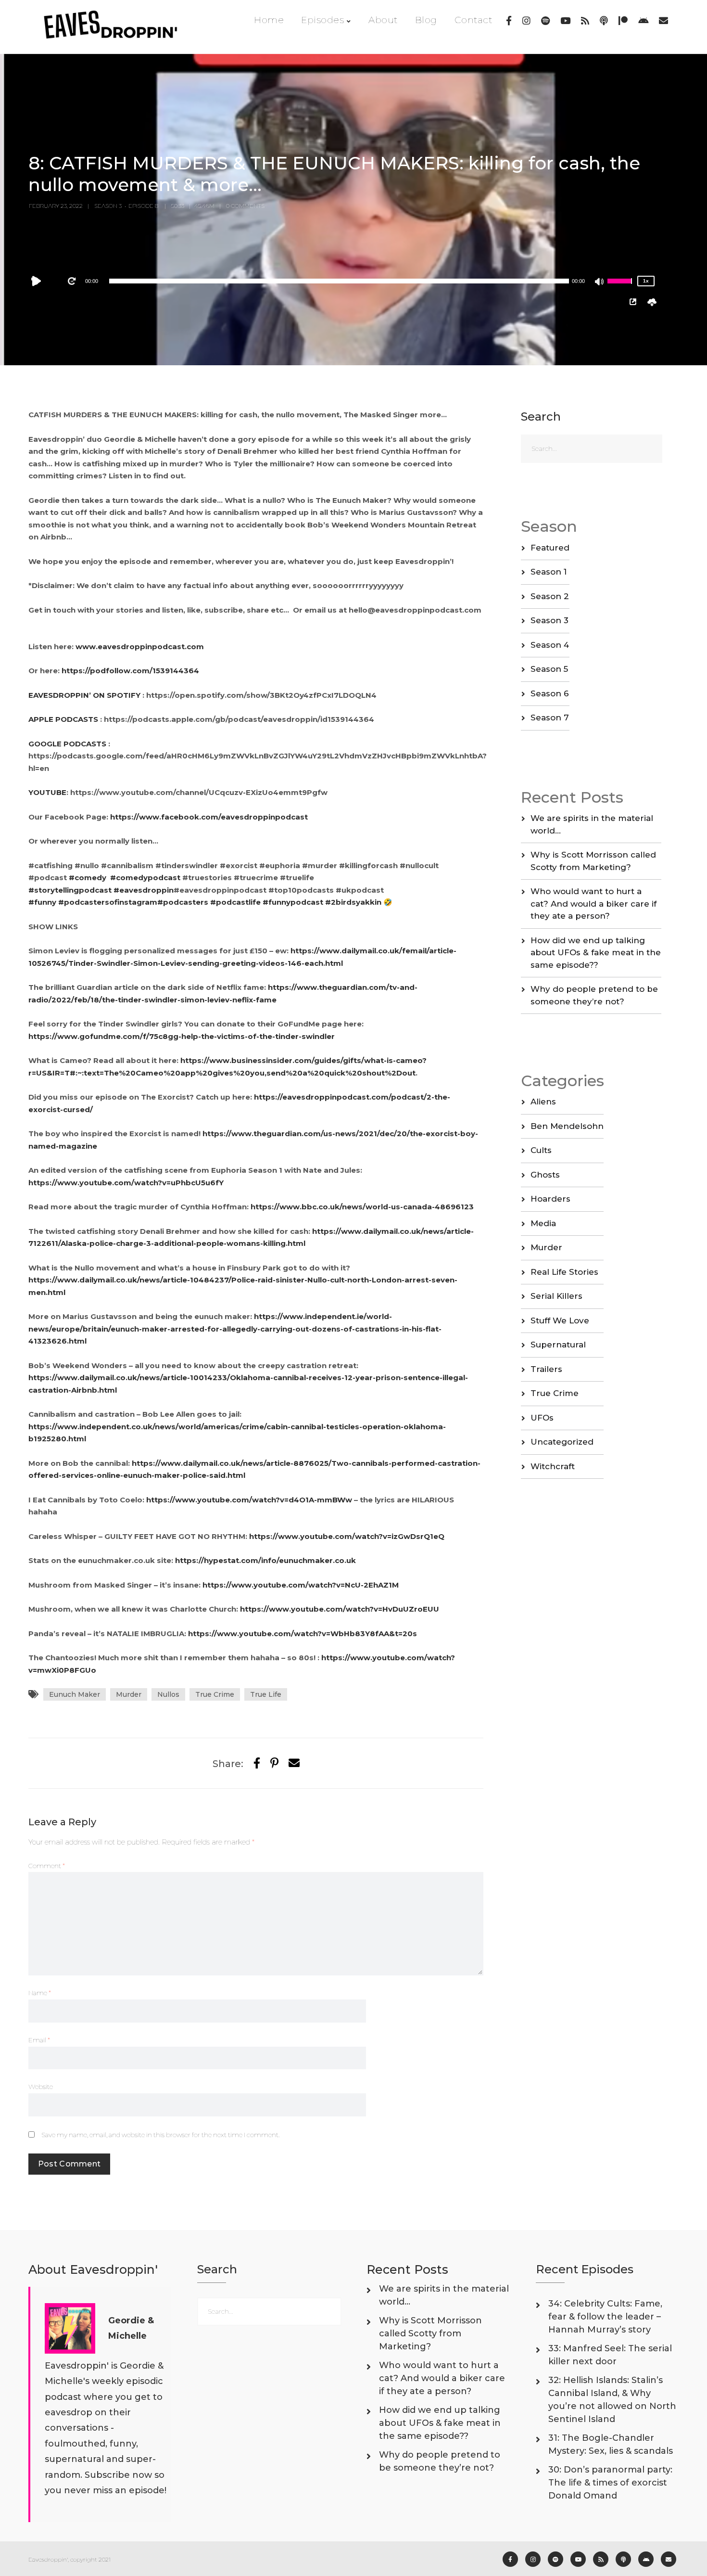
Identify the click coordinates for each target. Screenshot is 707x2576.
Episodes (322, 20)
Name (40, 1993)
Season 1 (549, 572)
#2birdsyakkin (353, 902)
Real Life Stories (564, 1272)
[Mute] (600, 282)
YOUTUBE (47, 792)
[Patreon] (623, 21)
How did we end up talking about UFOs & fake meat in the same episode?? (596, 953)
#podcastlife (235, 902)
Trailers (546, 1369)
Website (41, 2087)
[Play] (38, 281)
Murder (129, 1694)
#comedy (88, 878)
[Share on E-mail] (294, 1763)
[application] (339, 281)
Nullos (168, 1694)
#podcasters (183, 902)
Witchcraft (553, 1466)
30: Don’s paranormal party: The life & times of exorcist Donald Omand (610, 2483)
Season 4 (550, 645)
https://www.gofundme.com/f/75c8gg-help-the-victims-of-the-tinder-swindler (182, 1036)
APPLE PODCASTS (64, 719)
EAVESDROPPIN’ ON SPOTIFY (84, 695)
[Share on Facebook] (257, 1763)
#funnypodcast (293, 902)
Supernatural (558, 1345)
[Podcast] (604, 21)
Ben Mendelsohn (567, 1126)
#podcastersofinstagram (108, 902)
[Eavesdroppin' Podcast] (116, 27)
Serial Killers (556, 1296)
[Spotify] (545, 21)
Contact (473, 20)
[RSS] (585, 21)
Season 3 (549, 620)
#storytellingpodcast (70, 890)
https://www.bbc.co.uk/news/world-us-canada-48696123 (362, 1207)
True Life (266, 1694)
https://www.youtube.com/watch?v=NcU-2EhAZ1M (301, 1585)
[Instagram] (526, 21)
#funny (42, 902)
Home (269, 20)
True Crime (215, 1694)
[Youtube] (565, 21)
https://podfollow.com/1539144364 (130, 671)
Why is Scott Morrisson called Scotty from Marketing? (430, 2333)
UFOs (542, 1418)
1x (646, 281)
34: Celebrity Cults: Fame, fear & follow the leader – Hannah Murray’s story (605, 2317)
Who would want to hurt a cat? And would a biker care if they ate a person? (593, 904)
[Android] (643, 21)
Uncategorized (562, 1442)
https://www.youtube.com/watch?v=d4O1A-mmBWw (249, 1500)
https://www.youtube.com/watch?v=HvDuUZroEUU (340, 1609)
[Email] (663, 21)
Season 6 (550, 693)
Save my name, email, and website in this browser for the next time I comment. (160, 2135)
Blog (426, 20)
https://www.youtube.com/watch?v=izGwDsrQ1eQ (347, 1536)
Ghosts (545, 1175)
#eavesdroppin (144, 890)
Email (39, 2040)
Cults (541, 1150)
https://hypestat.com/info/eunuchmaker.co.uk (265, 1560)
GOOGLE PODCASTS (68, 744)
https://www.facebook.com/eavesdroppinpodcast (209, 817)
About (383, 20)
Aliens (543, 1102)
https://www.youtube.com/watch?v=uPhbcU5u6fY (126, 1183)
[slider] (621, 287)
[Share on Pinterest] (274, 1763)
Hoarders (550, 1199)
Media (543, 1223)
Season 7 (550, 718)
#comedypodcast (145, 878)
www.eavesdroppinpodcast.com (140, 647)
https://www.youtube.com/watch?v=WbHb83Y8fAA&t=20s (303, 1634)
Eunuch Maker (75, 1694)
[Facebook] (509, 21)
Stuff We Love (560, 1320)
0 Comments (245, 206)
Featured (550, 548)
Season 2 (550, 596)
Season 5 (549, 669)
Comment (47, 1866)
